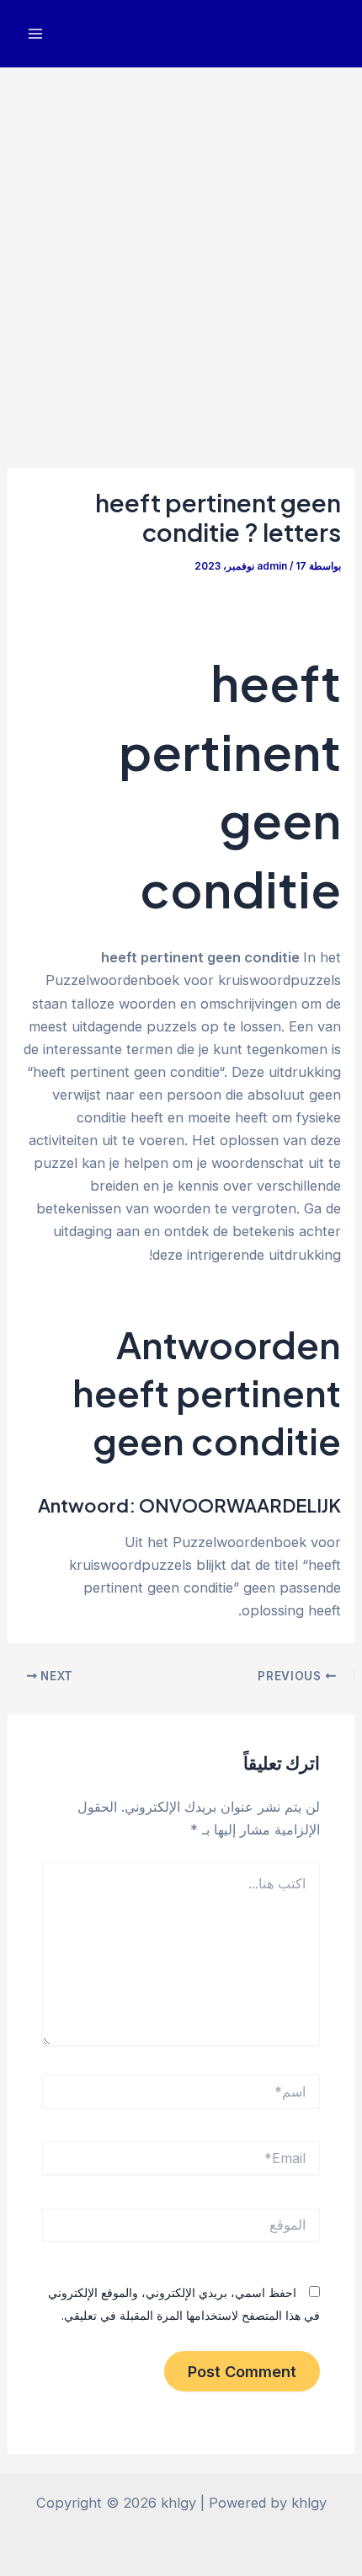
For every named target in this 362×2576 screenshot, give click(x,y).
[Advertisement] (181, 257)
